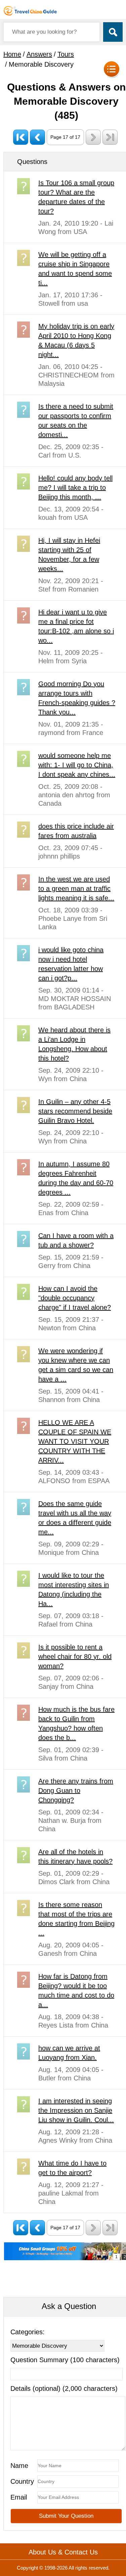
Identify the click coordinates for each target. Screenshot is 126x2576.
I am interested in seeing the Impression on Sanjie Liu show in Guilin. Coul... (76, 2110)
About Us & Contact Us (63, 2552)
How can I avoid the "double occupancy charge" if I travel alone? (75, 1298)
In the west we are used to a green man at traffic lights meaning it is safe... (76, 889)
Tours (66, 54)
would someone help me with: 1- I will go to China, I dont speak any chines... (77, 765)
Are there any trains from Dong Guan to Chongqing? (76, 1791)
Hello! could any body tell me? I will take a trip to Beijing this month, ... (75, 488)
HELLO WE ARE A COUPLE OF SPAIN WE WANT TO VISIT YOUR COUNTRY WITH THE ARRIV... (75, 1441)
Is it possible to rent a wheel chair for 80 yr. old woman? (75, 1657)
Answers (39, 54)
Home (12, 54)
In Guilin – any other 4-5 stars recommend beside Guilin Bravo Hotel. (75, 1111)
